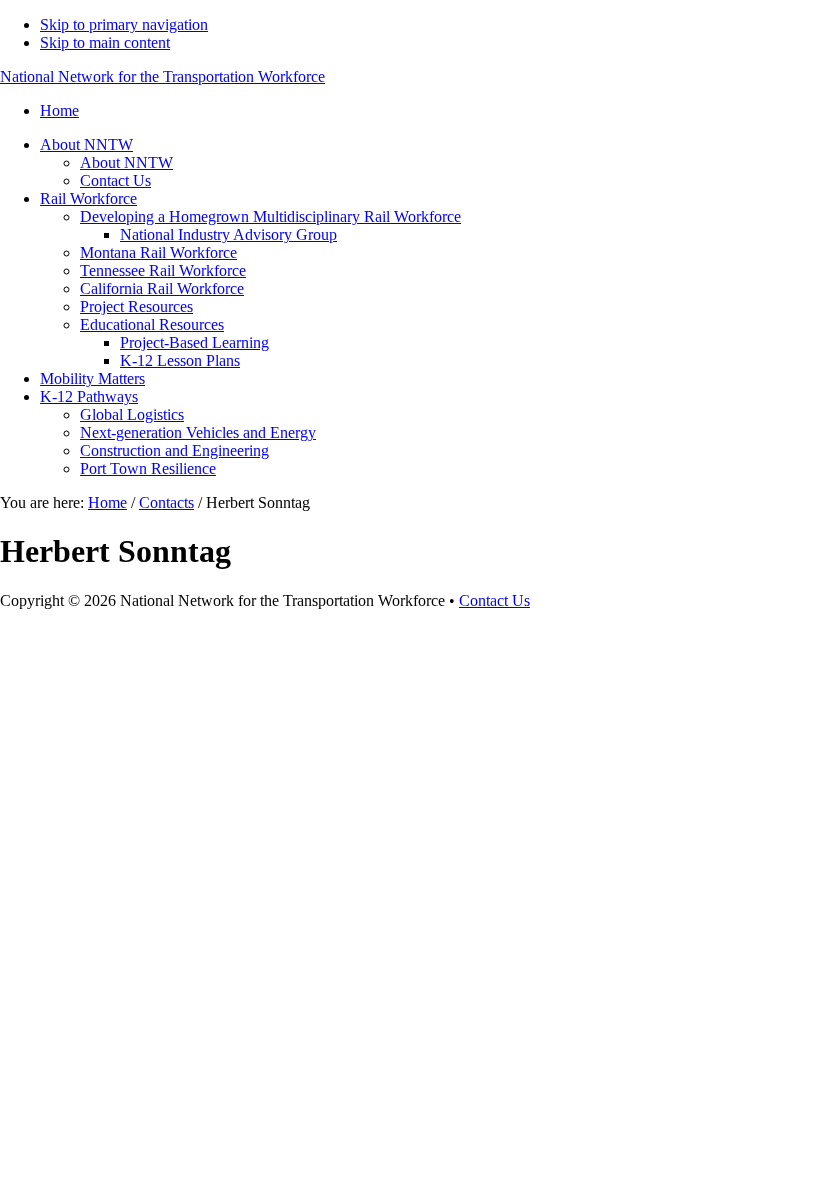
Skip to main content (105, 42)
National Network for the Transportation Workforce (162, 76)
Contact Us (494, 600)
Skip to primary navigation (124, 24)
